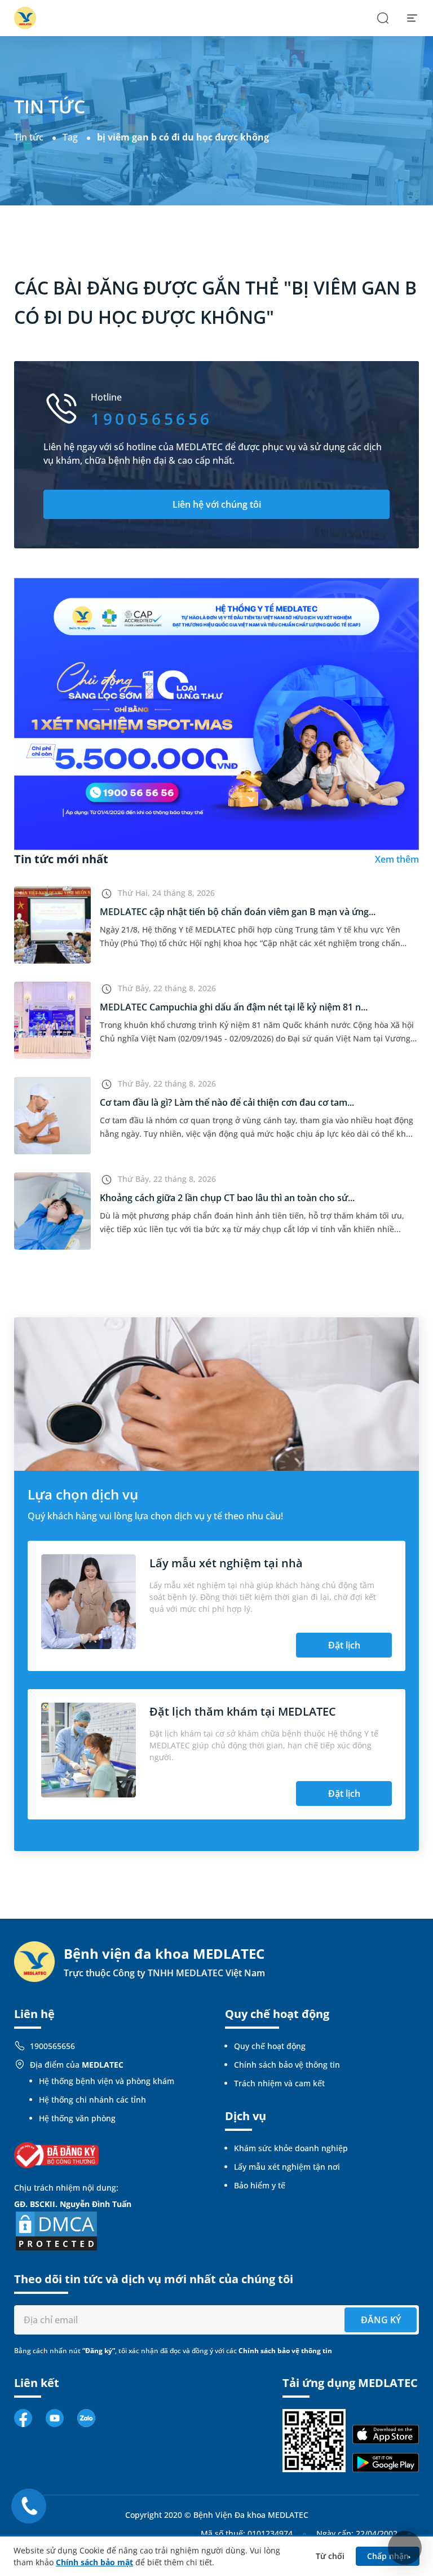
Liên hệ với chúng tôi (217, 504)
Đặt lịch (344, 1645)
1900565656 (52, 2046)
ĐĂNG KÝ (381, 2320)
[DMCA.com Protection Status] (56, 2230)
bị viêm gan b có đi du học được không (183, 137)
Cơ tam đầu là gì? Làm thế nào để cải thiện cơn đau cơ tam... (227, 1102)
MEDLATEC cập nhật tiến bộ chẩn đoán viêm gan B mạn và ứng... (238, 912)
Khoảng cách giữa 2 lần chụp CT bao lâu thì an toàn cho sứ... (227, 1198)
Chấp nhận (388, 2556)
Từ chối (330, 2556)
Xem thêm (397, 859)
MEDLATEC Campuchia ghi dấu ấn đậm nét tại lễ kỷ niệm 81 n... (234, 1007)
